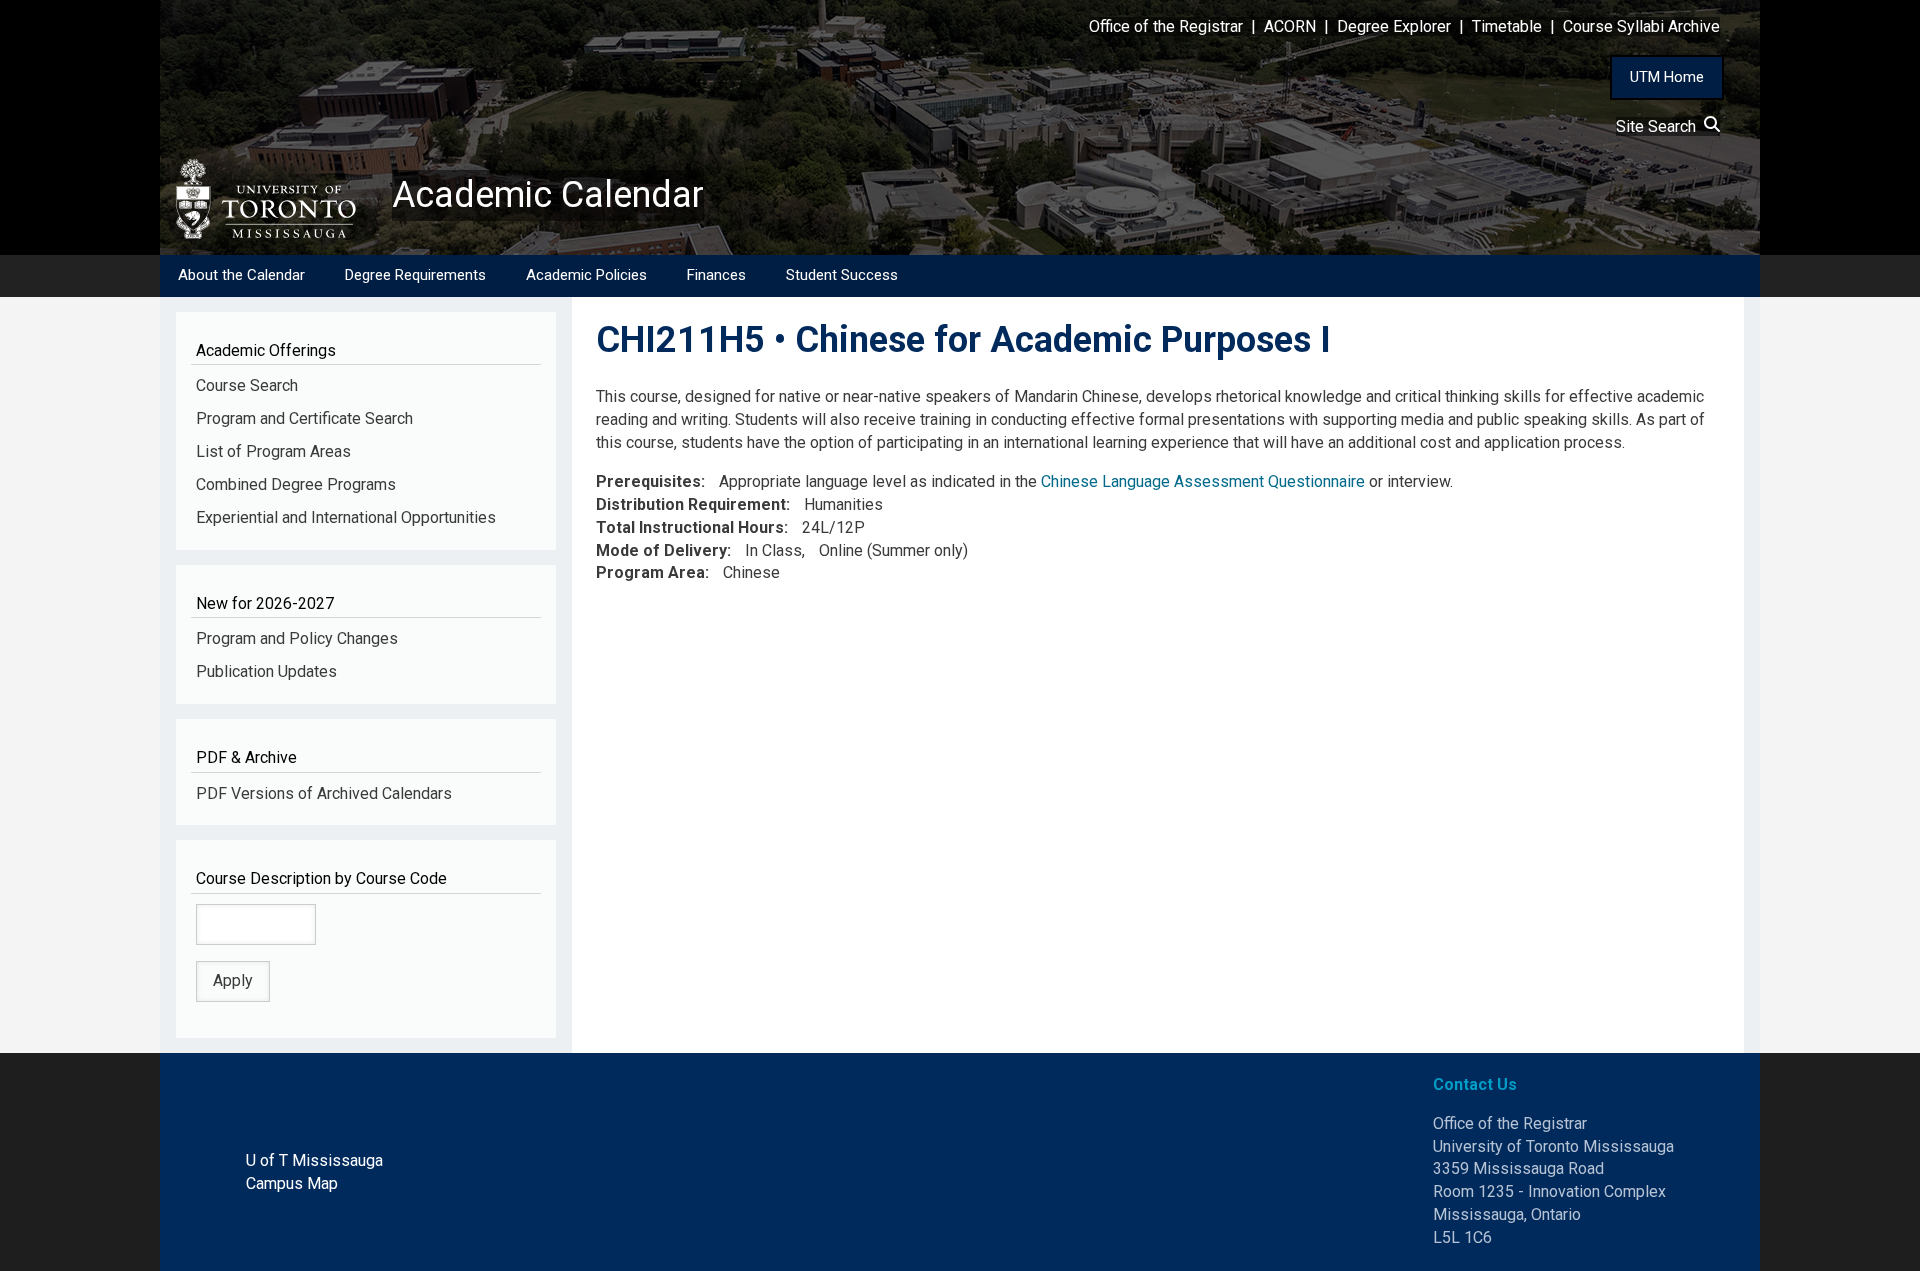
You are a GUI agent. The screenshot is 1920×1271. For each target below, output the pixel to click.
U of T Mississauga (314, 1160)
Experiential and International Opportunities (346, 517)
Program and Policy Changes (297, 638)
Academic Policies (586, 275)
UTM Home (1667, 77)
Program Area (650, 572)
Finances (716, 275)
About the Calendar (241, 275)
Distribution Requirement (691, 504)
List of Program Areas (273, 451)
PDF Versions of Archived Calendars (324, 793)
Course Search (247, 385)
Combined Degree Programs (296, 484)
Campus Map (292, 1183)
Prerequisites (648, 481)
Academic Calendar (548, 195)
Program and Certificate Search (304, 418)
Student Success (842, 275)
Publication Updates (266, 671)
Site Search (1660, 126)
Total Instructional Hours (690, 527)
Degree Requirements (415, 275)
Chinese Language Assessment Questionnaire (1203, 481)
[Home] (276, 199)
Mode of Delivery (661, 550)
